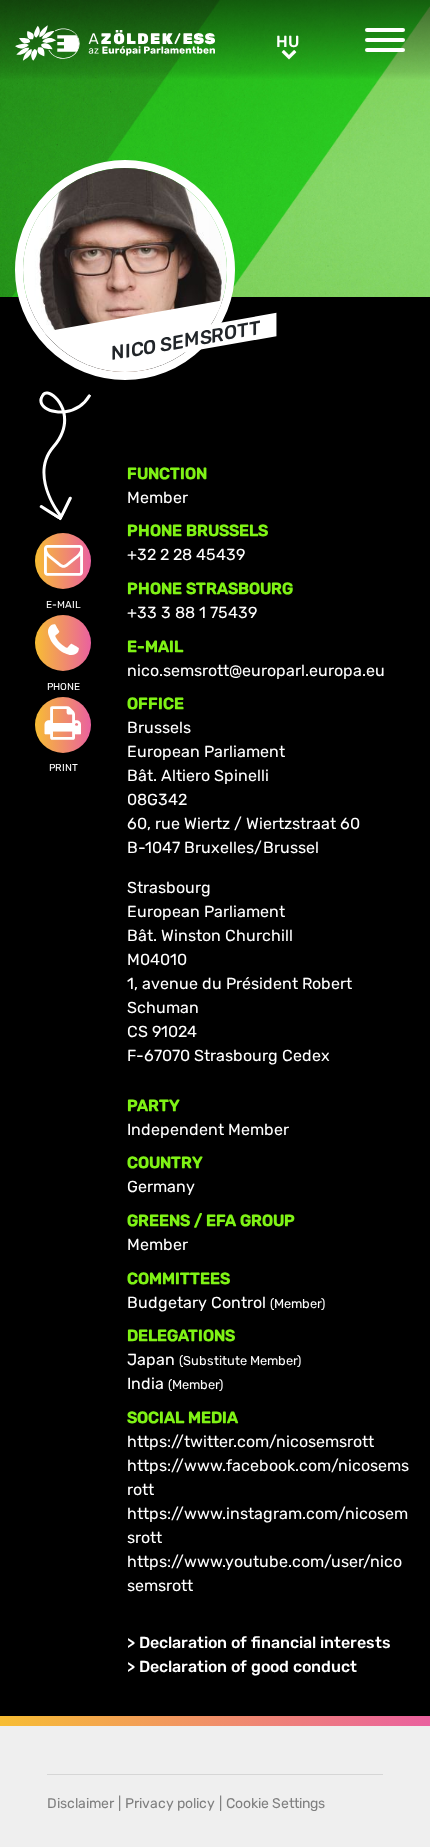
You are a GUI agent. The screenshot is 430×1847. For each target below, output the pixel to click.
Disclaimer (80, 1803)
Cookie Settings (275, 1803)
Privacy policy (170, 1803)
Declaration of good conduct (248, 1666)
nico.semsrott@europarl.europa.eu (256, 670)
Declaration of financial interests (265, 1642)
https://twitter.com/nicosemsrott (250, 1441)
